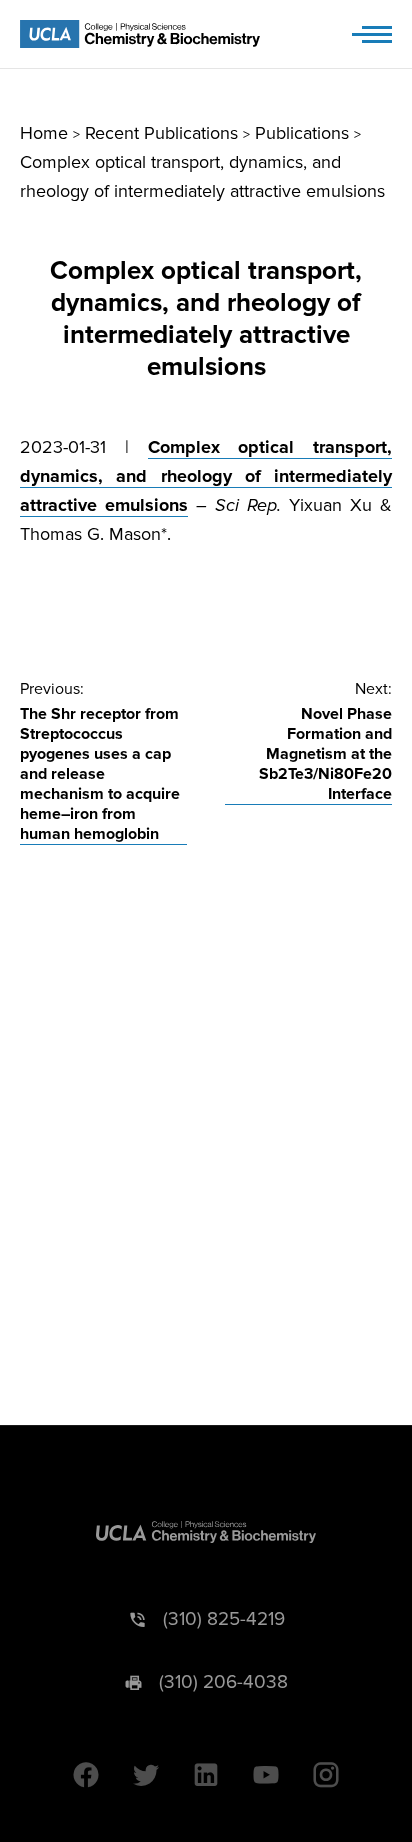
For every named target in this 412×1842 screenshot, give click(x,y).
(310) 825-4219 (224, 1619)
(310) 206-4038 (223, 1682)
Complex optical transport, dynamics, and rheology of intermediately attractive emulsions (206, 476)
